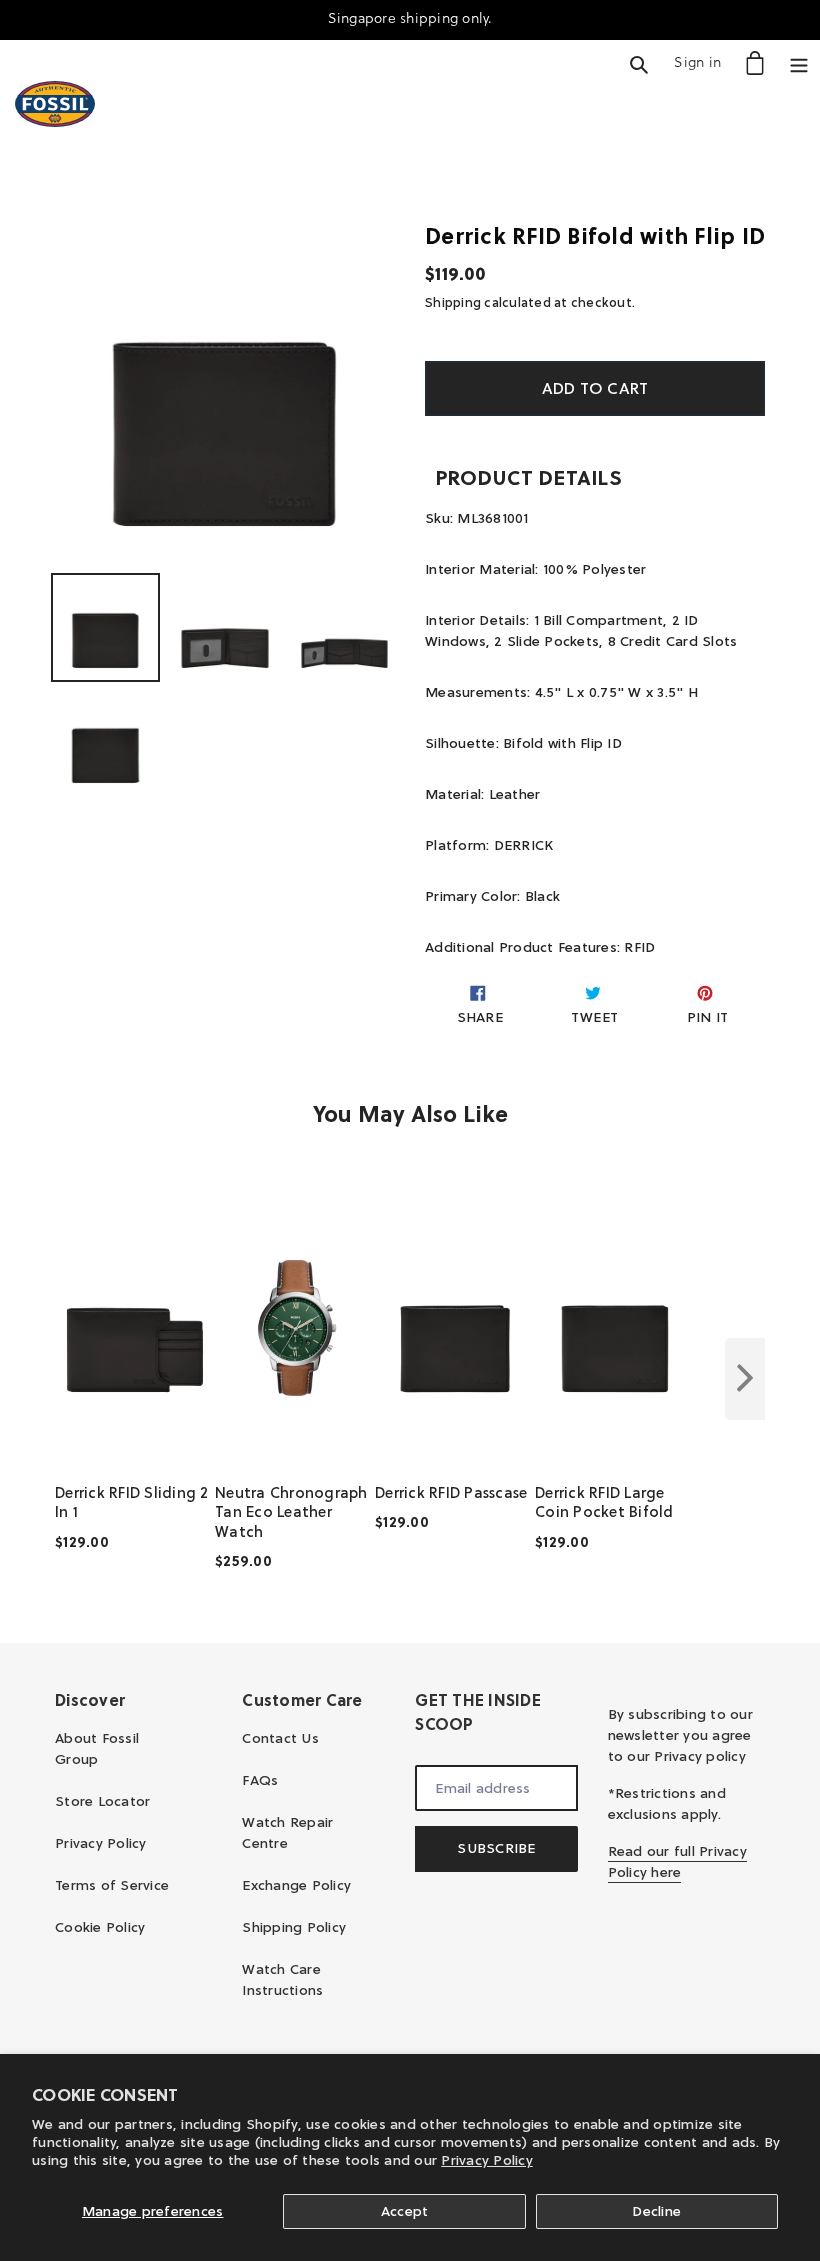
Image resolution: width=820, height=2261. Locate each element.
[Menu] (799, 62)
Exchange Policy (296, 1885)
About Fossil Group (97, 1748)
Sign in (703, 61)
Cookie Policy (100, 1927)
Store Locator (102, 1801)
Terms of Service (112, 1885)
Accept (405, 2211)
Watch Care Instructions (282, 1979)
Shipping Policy (294, 1927)
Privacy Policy (487, 2160)
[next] (745, 1379)
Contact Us (280, 1738)
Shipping (453, 302)
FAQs (260, 1780)
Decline (656, 2211)
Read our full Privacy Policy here (677, 1861)
